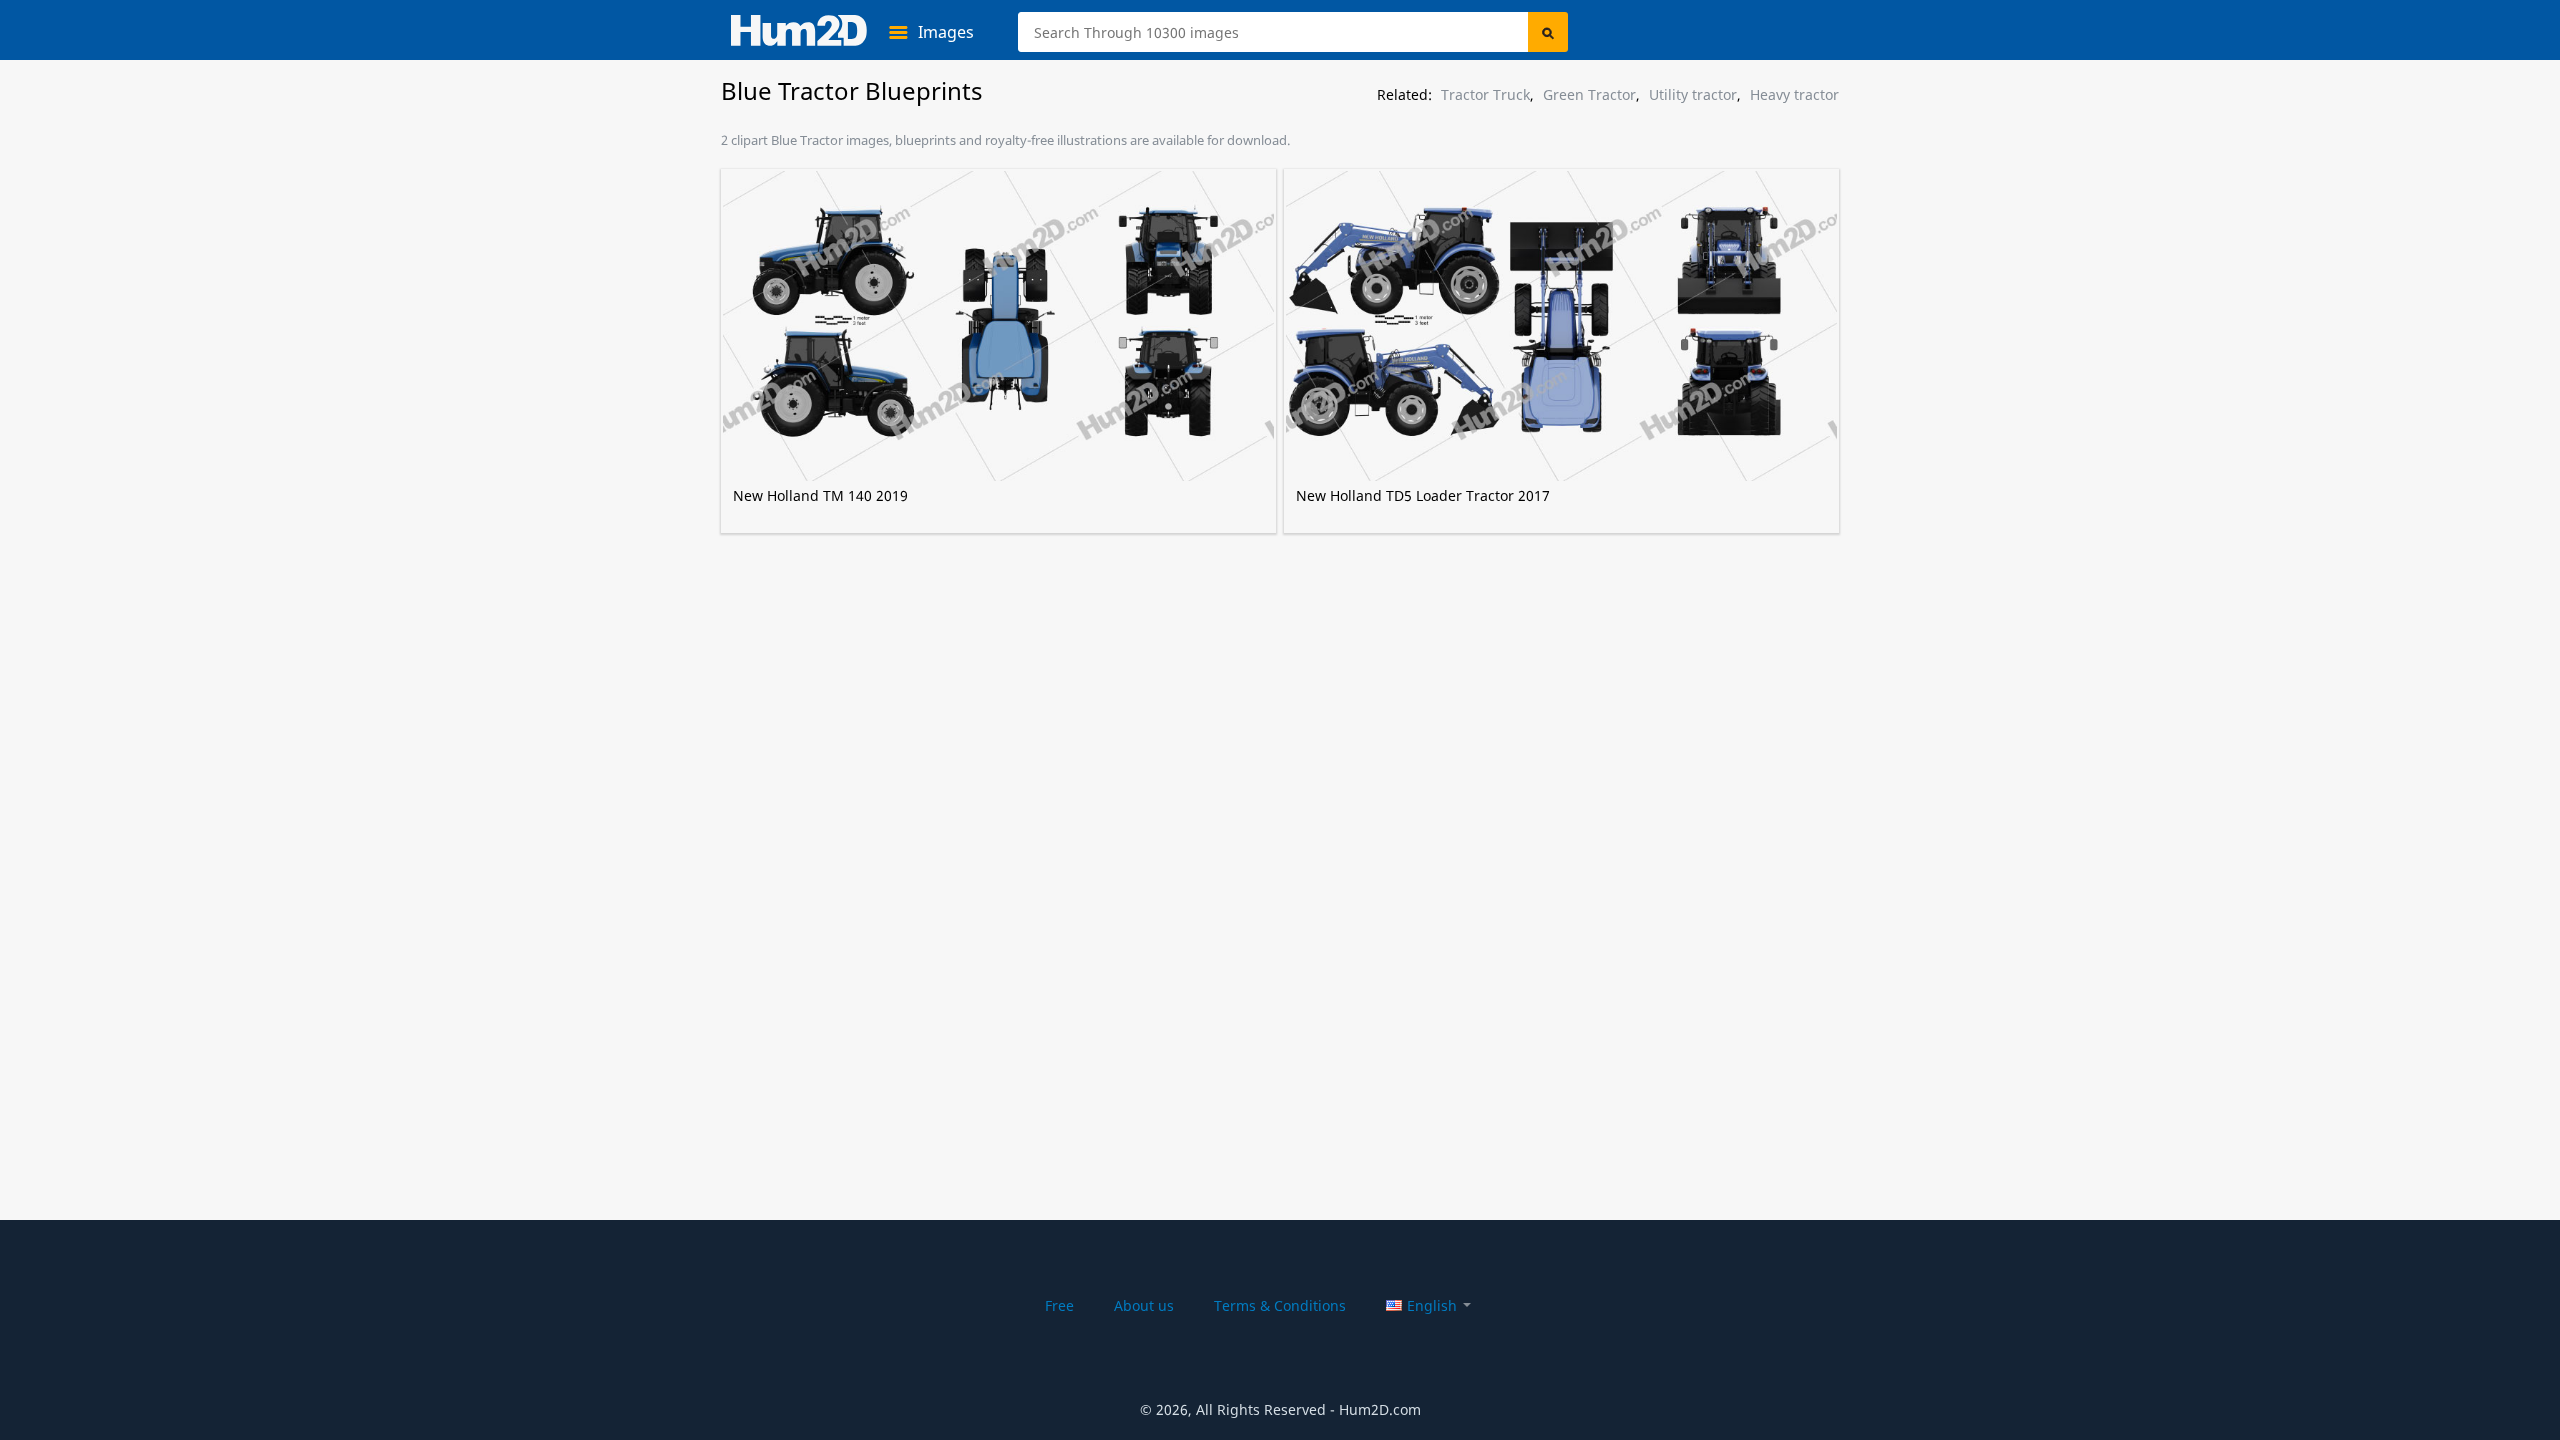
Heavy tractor (1794, 95)
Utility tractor (1693, 95)
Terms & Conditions (1280, 1305)
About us (1144, 1305)
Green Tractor (1589, 95)
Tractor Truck (1485, 95)
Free (1059, 1305)
